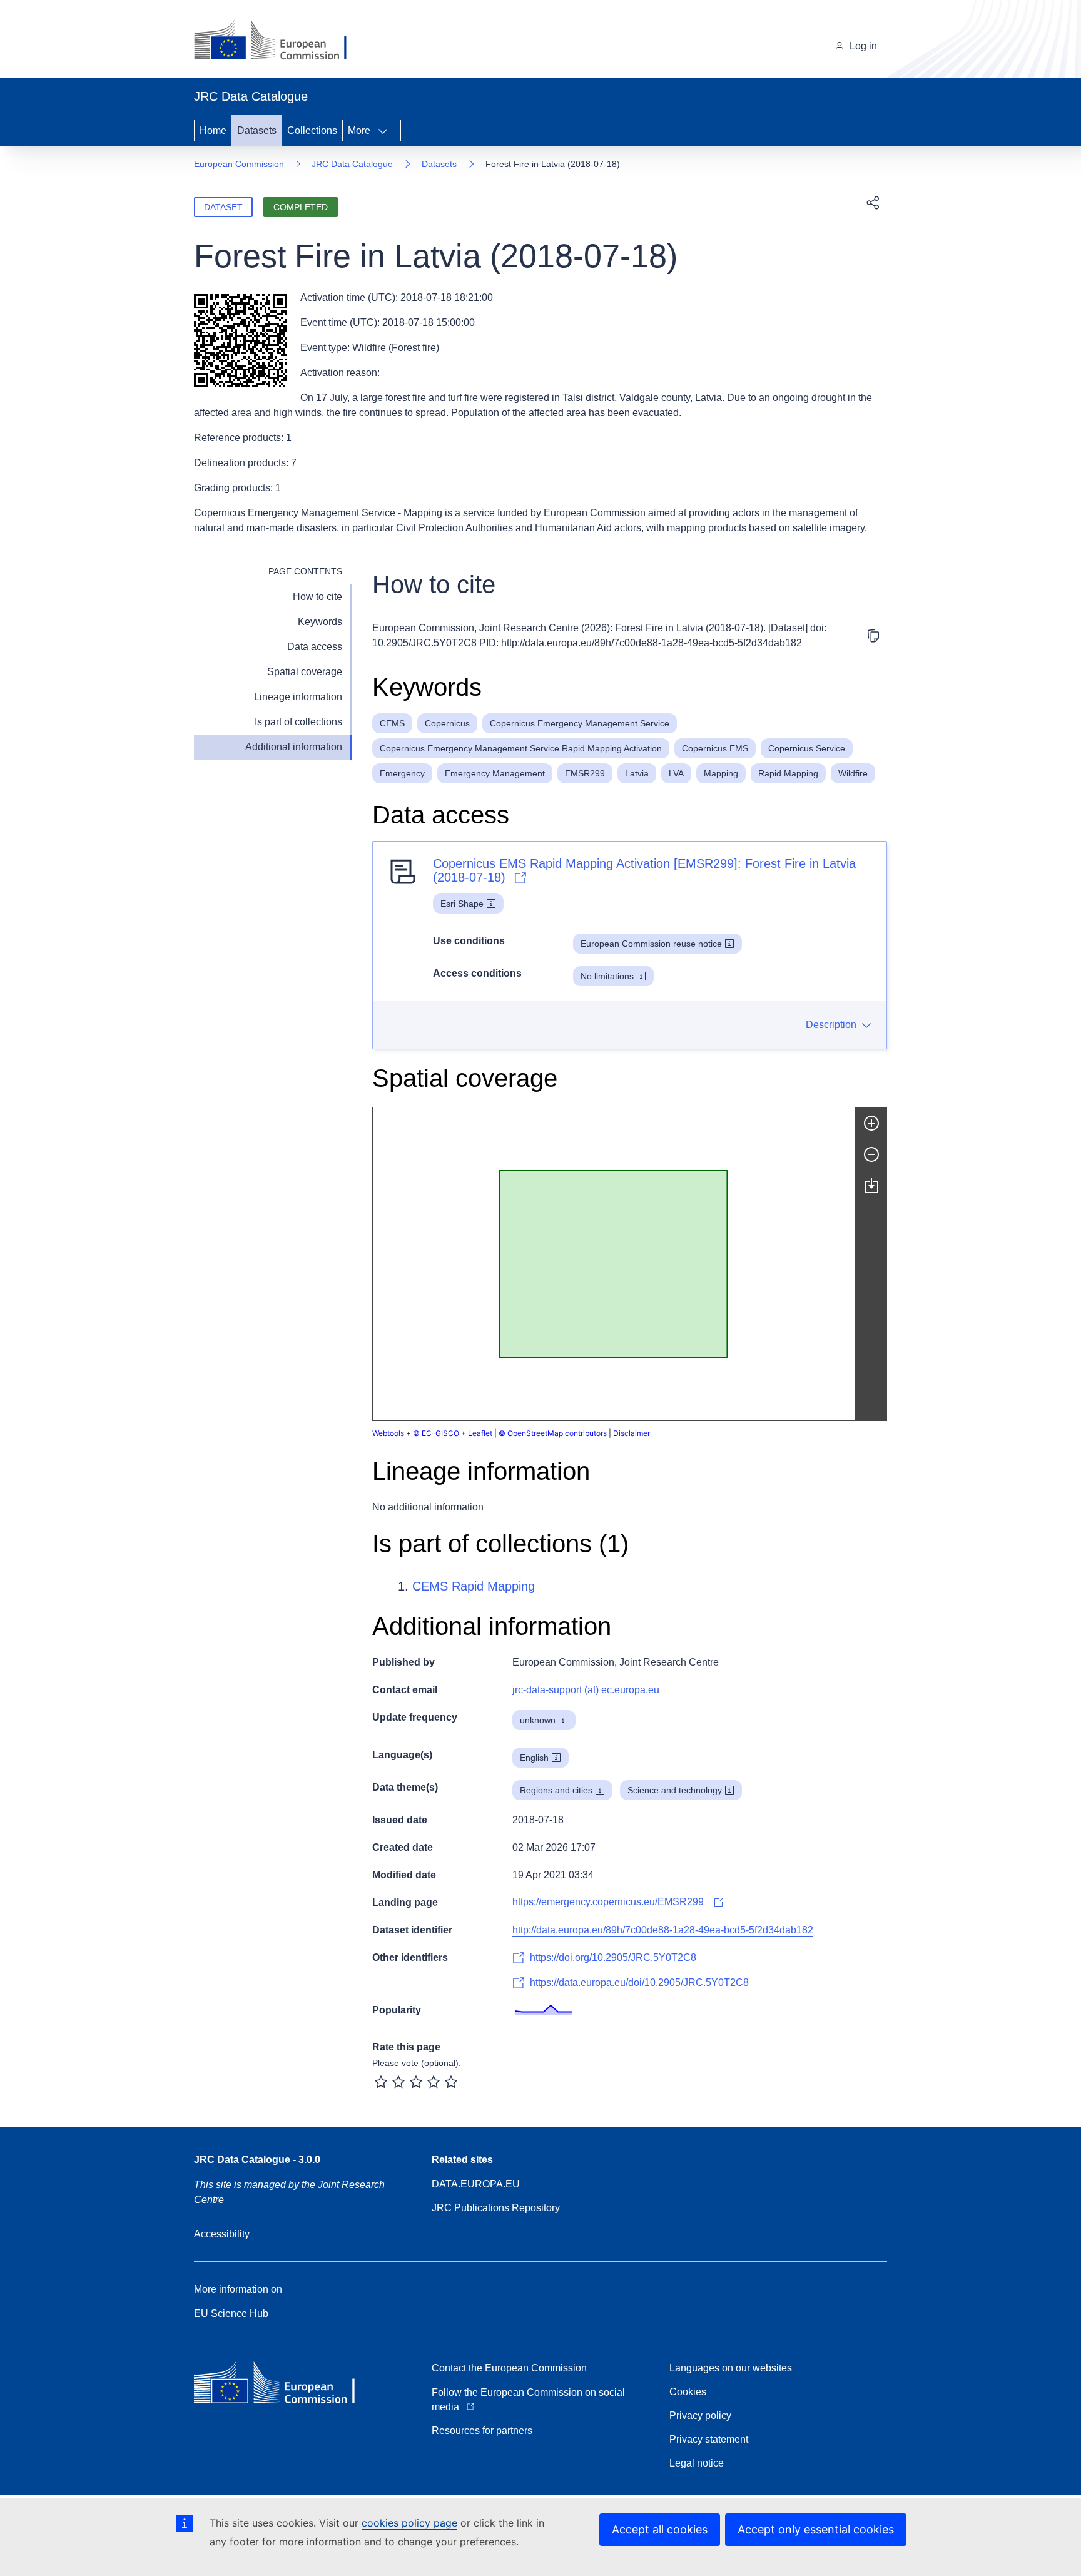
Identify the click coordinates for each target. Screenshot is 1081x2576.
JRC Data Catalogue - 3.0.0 (257, 2160)
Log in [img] (863, 46)
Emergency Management (495, 773)
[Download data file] (871, 1186)
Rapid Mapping (788, 773)
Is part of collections (298, 722)
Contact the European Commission (509, 2368)
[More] (387, 131)
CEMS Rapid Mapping (474, 1586)
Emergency (402, 773)
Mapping (721, 773)
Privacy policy (700, 2416)
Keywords (320, 622)
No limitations (607, 976)
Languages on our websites (731, 2368)
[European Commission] (280, 41)
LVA (676, 773)
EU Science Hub (231, 2314)
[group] (614, 1264)
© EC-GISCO (436, 1433)
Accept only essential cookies (816, 2529)
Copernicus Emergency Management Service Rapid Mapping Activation (521, 748)
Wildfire (853, 773)
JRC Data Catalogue (352, 164)
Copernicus (447, 723)
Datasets (257, 130)
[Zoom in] (871, 1123)
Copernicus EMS (715, 748)
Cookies (688, 2392)
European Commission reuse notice (651, 944)
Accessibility (222, 2234)
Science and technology (675, 1790)
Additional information (294, 747)
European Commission (239, 164)
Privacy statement (709, 2439)
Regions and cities (556, 1790)
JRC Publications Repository (496, 2208)
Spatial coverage (305, 672)
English (534, 1758)
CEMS (392, 723)
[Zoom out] (871, 1154)
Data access (315, 647)
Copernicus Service (807, 748)
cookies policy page (409, 2523)
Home (213, 130)
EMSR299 (585, 773)
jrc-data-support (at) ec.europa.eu (586, 1690)
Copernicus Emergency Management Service (580, 723)
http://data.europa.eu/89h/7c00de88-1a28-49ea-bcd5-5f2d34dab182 (663, 1930)
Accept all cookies (660, 2529)
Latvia (637, 773)
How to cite (317, 597)
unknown (538, 1720)
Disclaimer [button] (632, 1433)
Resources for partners (482, 2431)
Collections (312, 130)
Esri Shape (462, 904)
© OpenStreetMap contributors (553, 1433)
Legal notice (697, 2463)
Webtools (388, 1433)
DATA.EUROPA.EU (476, 2184)
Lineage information (298, 697)
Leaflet (480, 1433)
